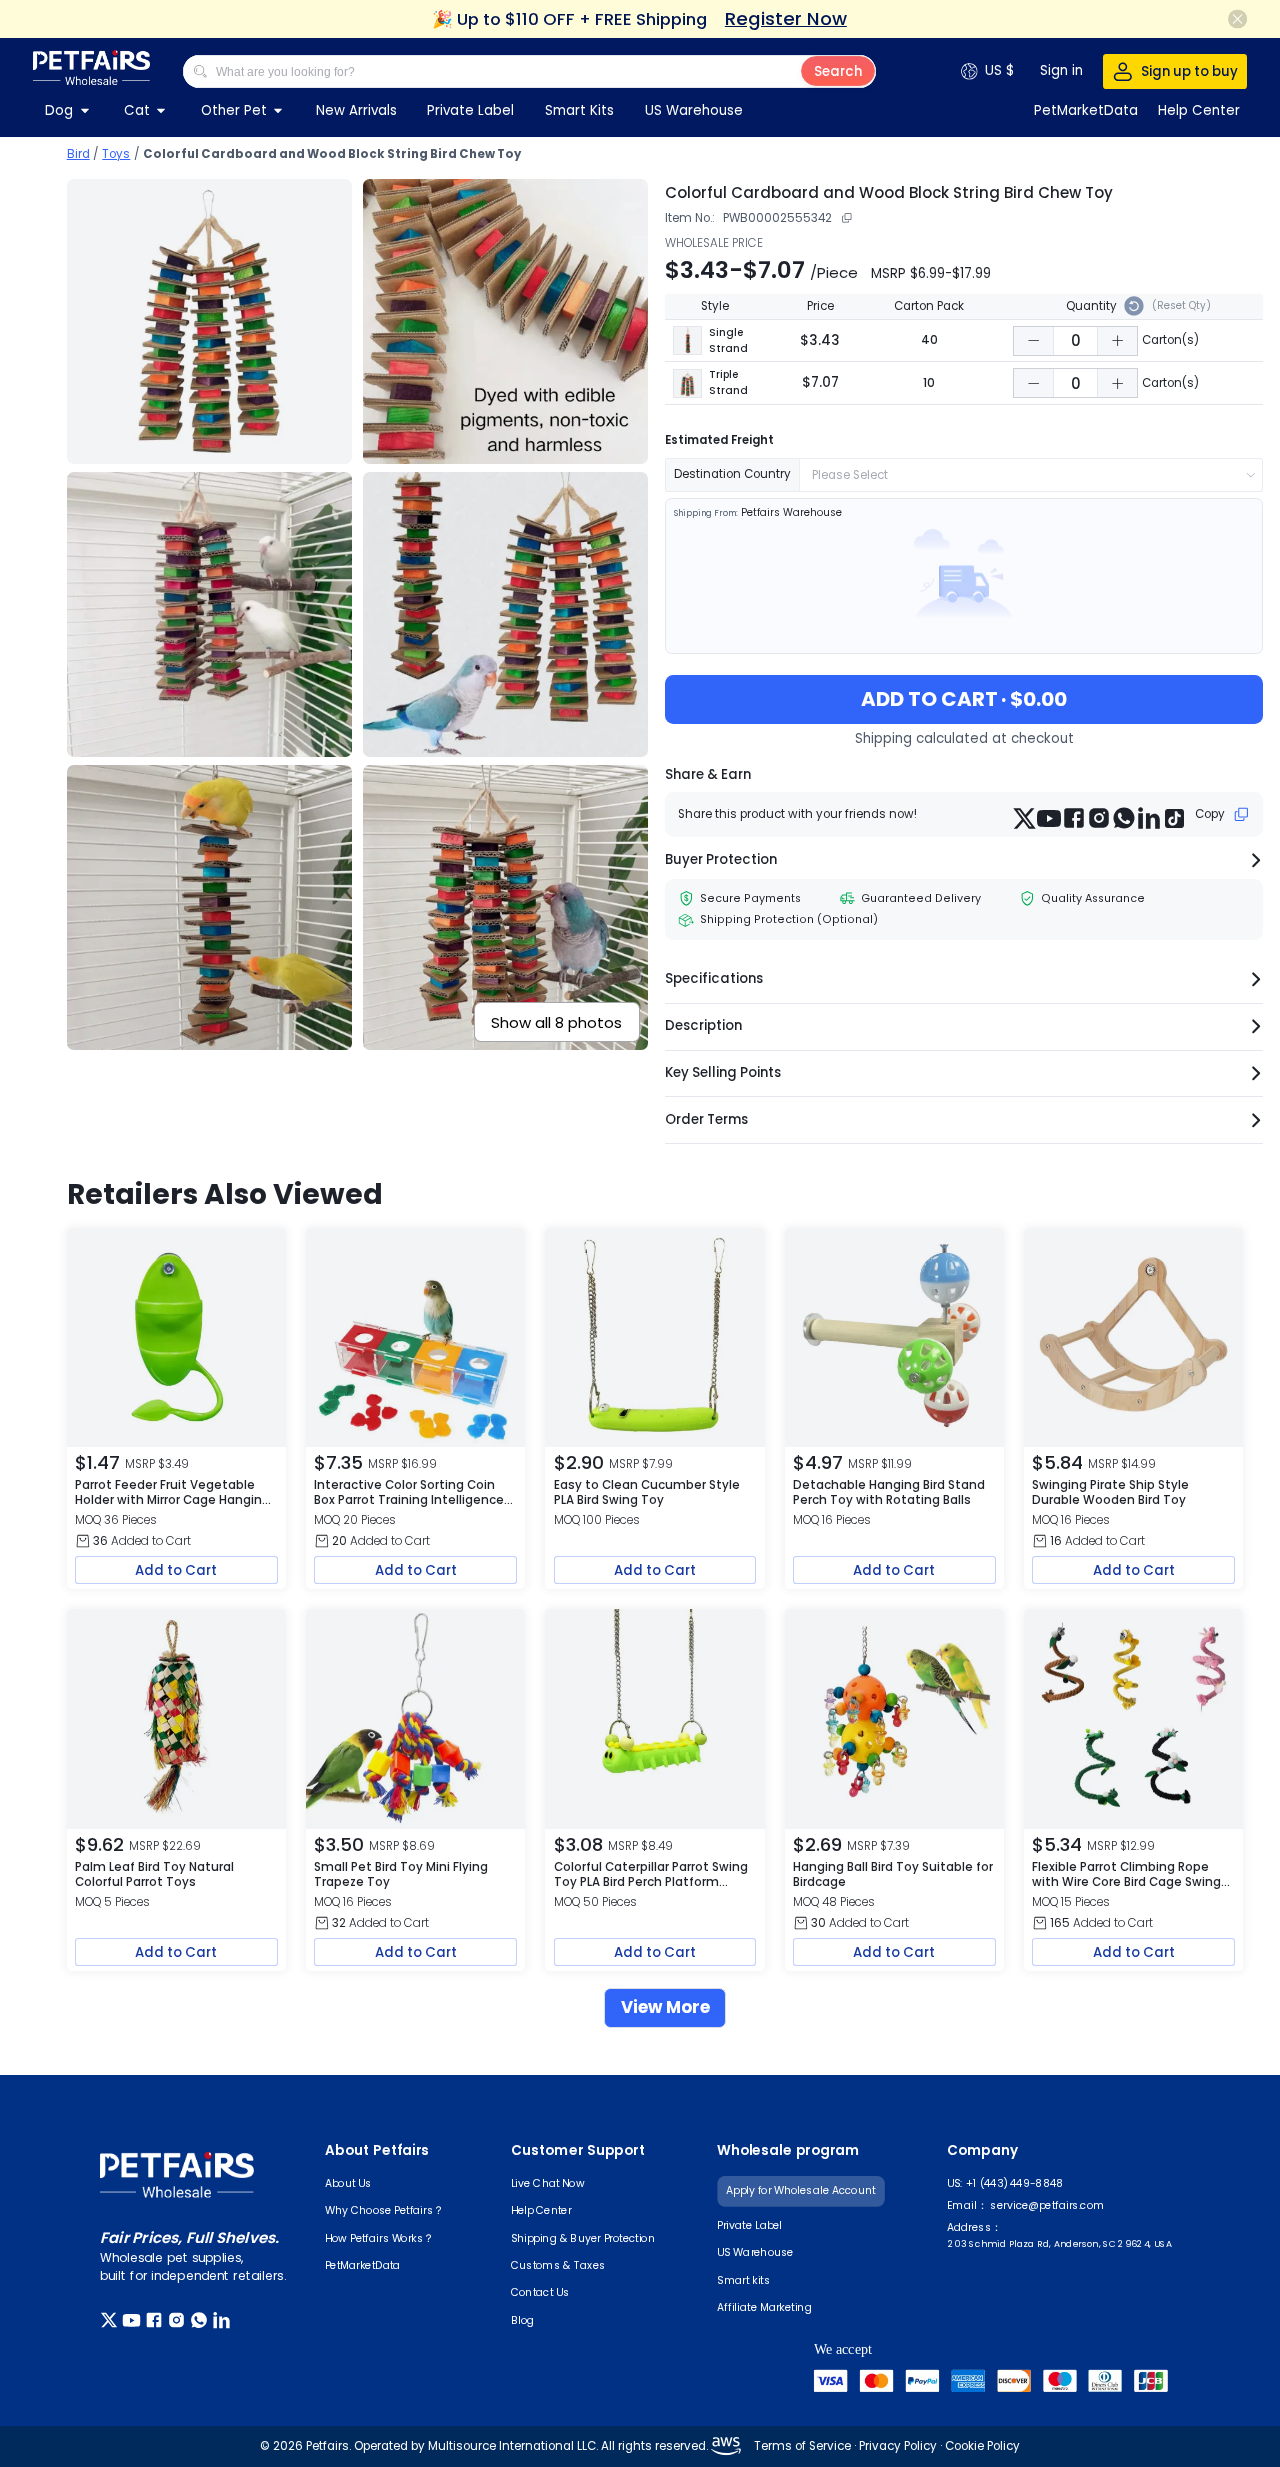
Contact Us (540, 2292)
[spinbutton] (1075, 340)
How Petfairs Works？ (379, 2237)
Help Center (541, 2210)
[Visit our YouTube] (134, 2320)
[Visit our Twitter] (111, 2320)
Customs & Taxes (558, 2265)
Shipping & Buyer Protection (583, 2237)
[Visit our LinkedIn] (224, 2320)
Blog (522, 2319)
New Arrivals (356, 110)
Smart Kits (579, 110)
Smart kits (743, 2280)
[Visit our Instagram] (179, 2320)
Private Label (470, 110)
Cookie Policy (981, 2446)
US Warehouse (694, 110)
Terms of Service (802, 2446)
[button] (1034, 341)
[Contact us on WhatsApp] (201, 2320)
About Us (348, 2183)
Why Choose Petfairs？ (384, 2210)
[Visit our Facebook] (156, 2320)
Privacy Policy (896, 2446)
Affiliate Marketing (764, 2307)
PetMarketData (363, 2265)
